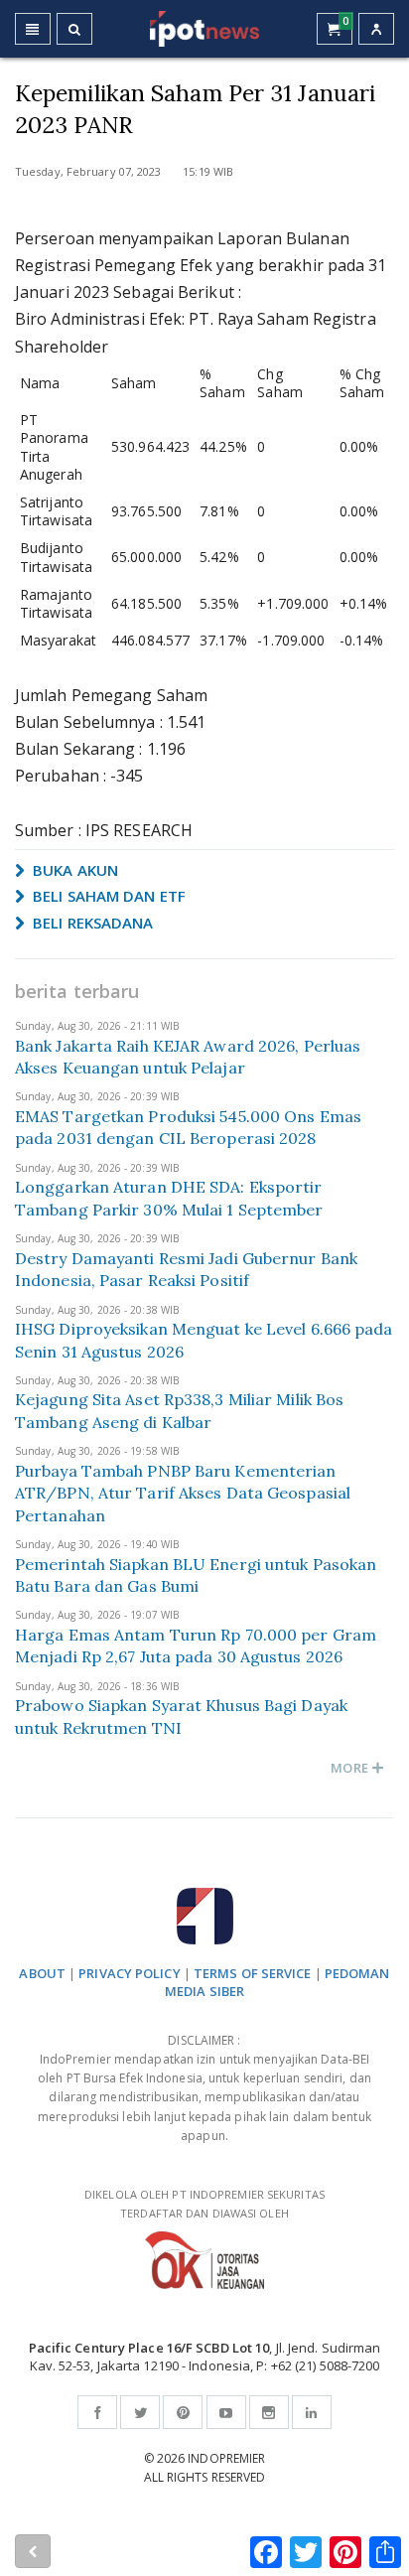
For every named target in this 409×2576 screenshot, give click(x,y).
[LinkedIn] (312, 2412)
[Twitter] (140, 2412)
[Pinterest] (183, 2412)
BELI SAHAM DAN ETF (107, 896)
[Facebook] (97, 2412)
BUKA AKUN (73, 870)
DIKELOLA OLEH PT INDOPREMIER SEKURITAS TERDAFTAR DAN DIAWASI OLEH (204, 2204)
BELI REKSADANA (91, 923)
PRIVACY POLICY (129, 1973)
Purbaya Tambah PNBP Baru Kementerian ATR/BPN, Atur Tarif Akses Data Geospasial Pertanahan (183, 1493)
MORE (351, 1768)
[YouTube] (226, 2412)
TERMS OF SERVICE (253, 1973)
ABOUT (42, 1973)
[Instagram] (269, 2412)
